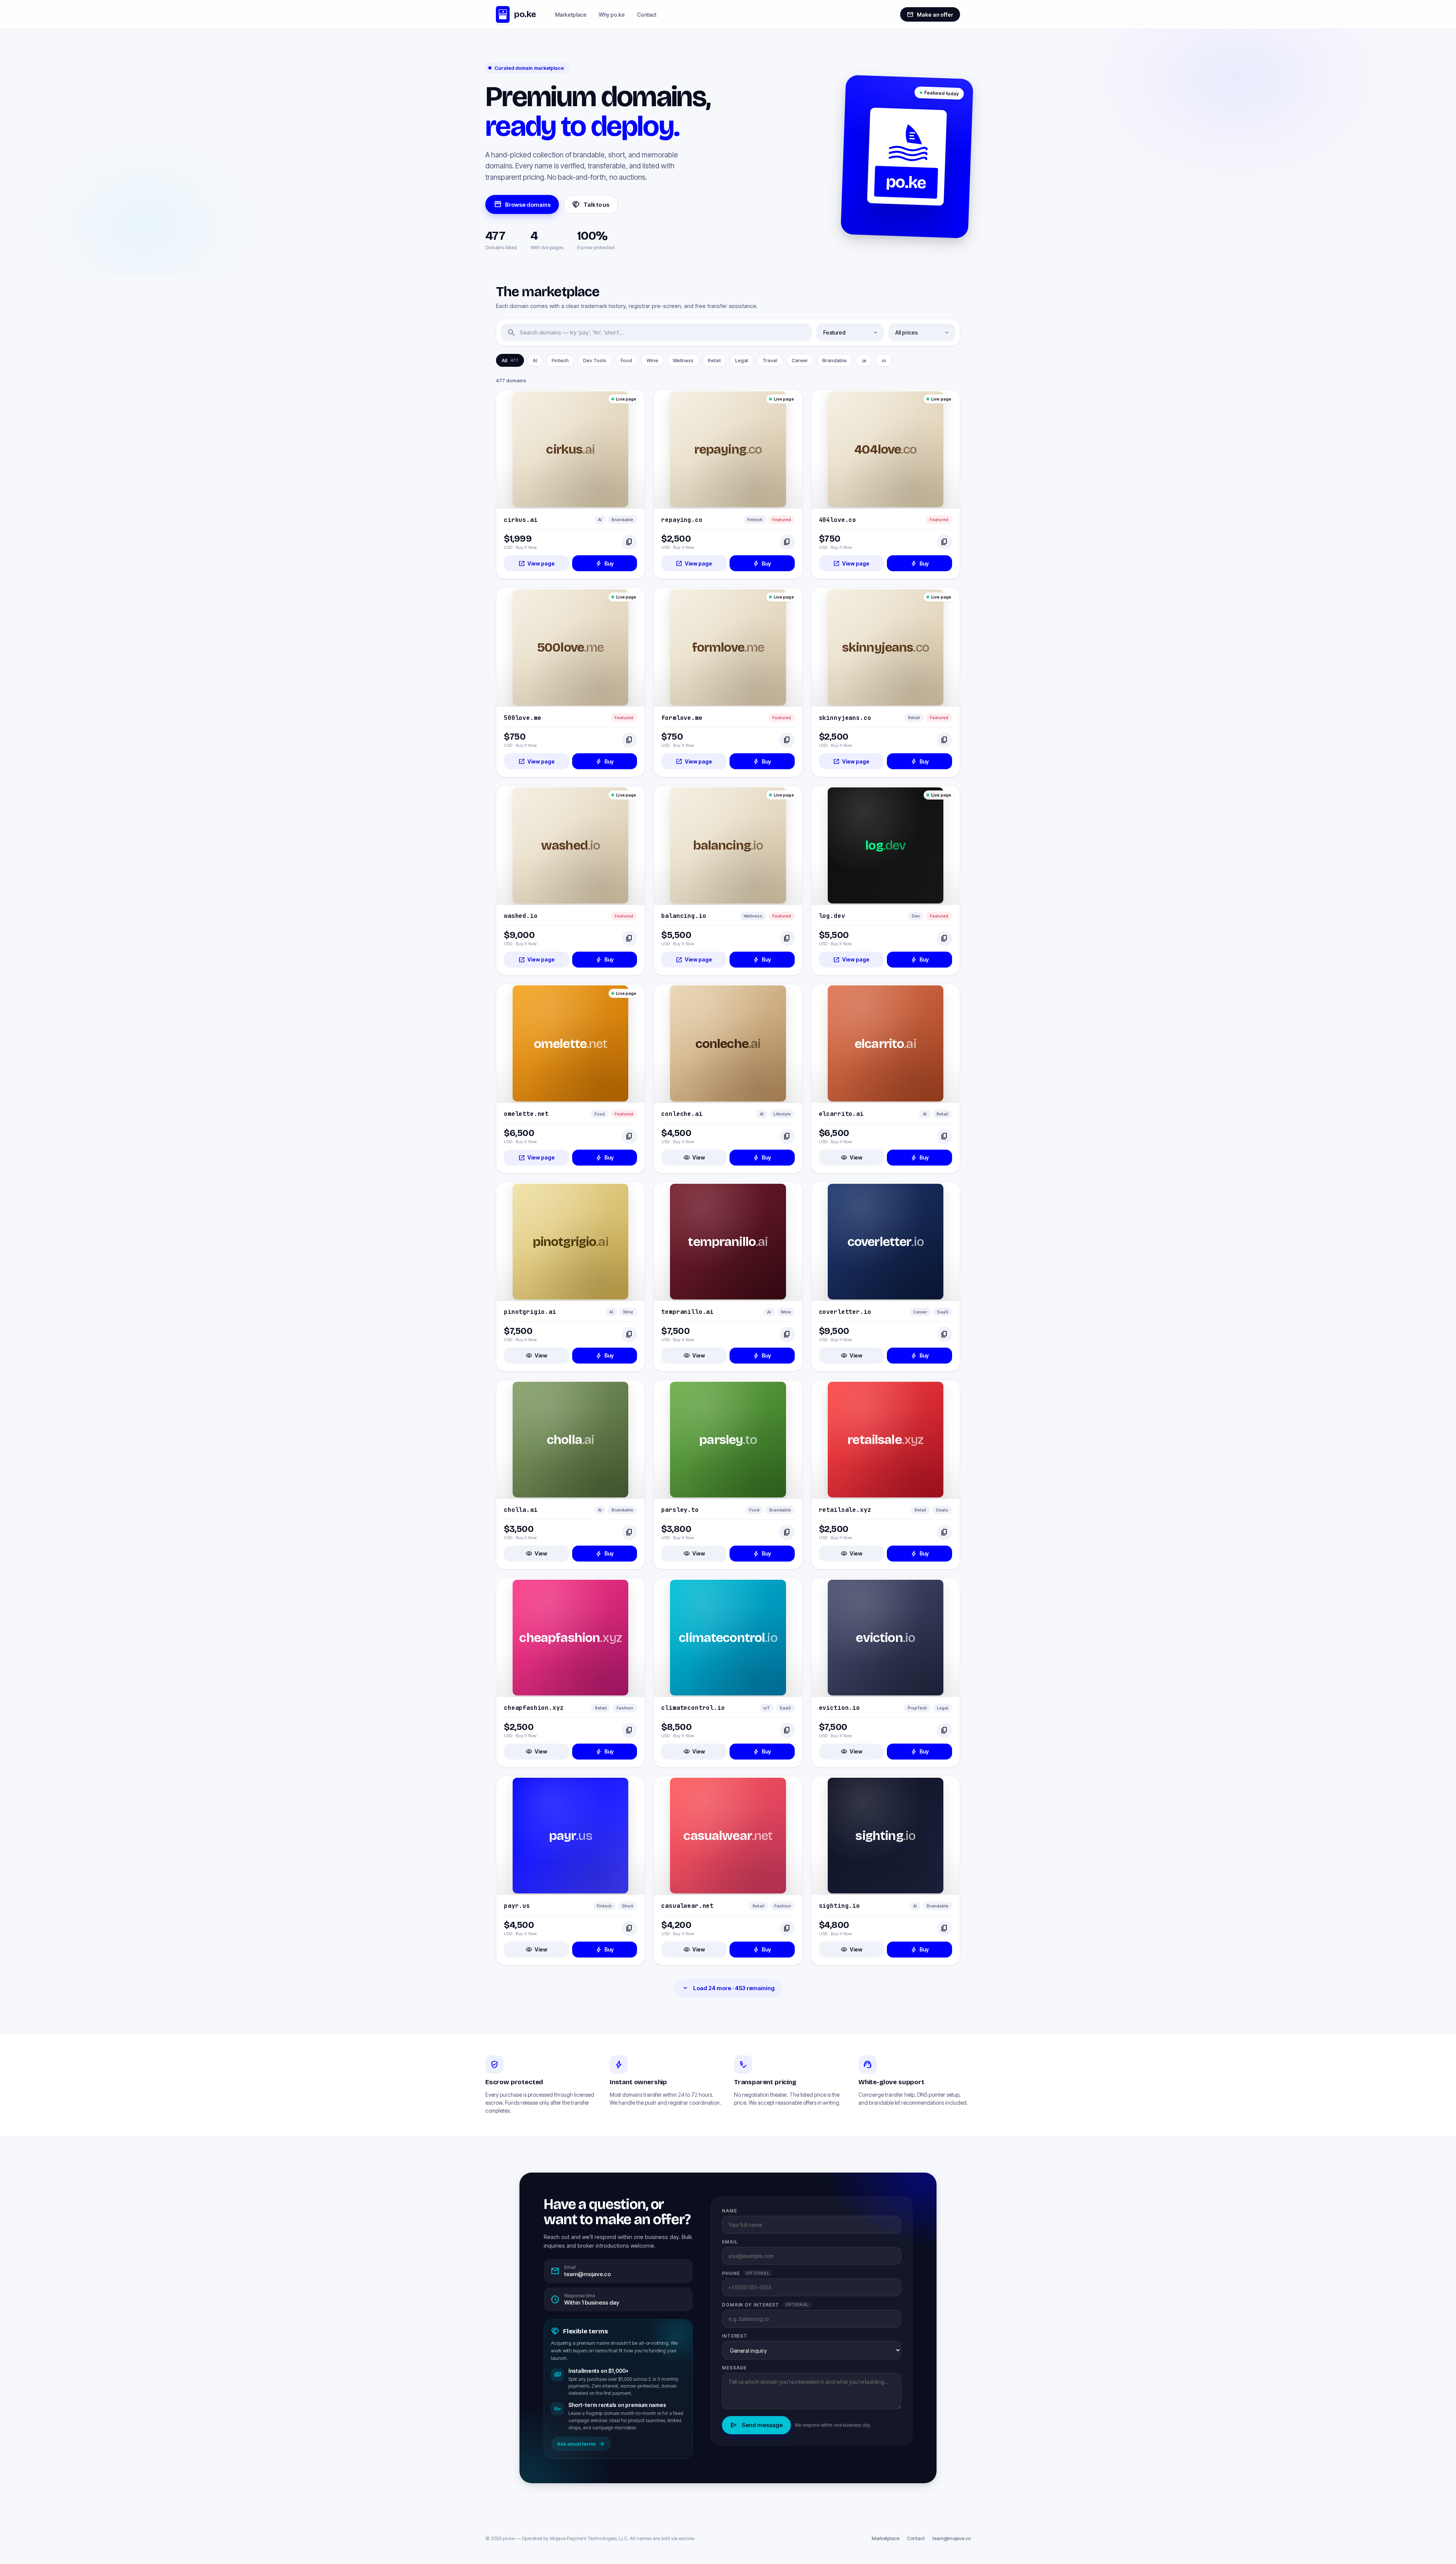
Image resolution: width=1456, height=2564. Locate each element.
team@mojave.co (952, 2538)
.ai (864, 360)
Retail (714, 360)
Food (626, 360)
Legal (742, 360)
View (694, 1158)
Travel (770, 360)
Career (800, 360)
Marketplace (571, 15)
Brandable (835, 360)
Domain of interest (765, 2305)
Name (730, 2211)
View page (537, 563)
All (510, 360)
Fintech (560, 360)
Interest (735, 2336)
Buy (605, 563)
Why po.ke (612, 15)
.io (883, 360)
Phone (746, 2273)
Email (730, 2242)
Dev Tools (595, 360)
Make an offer (930, 14)
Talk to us (591, 204)
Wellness (683, 360)
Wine (652, 360)
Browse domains (522, 204)
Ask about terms (581, 2444)
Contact (647, 15)
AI (535, 360)
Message (734, 2368)
